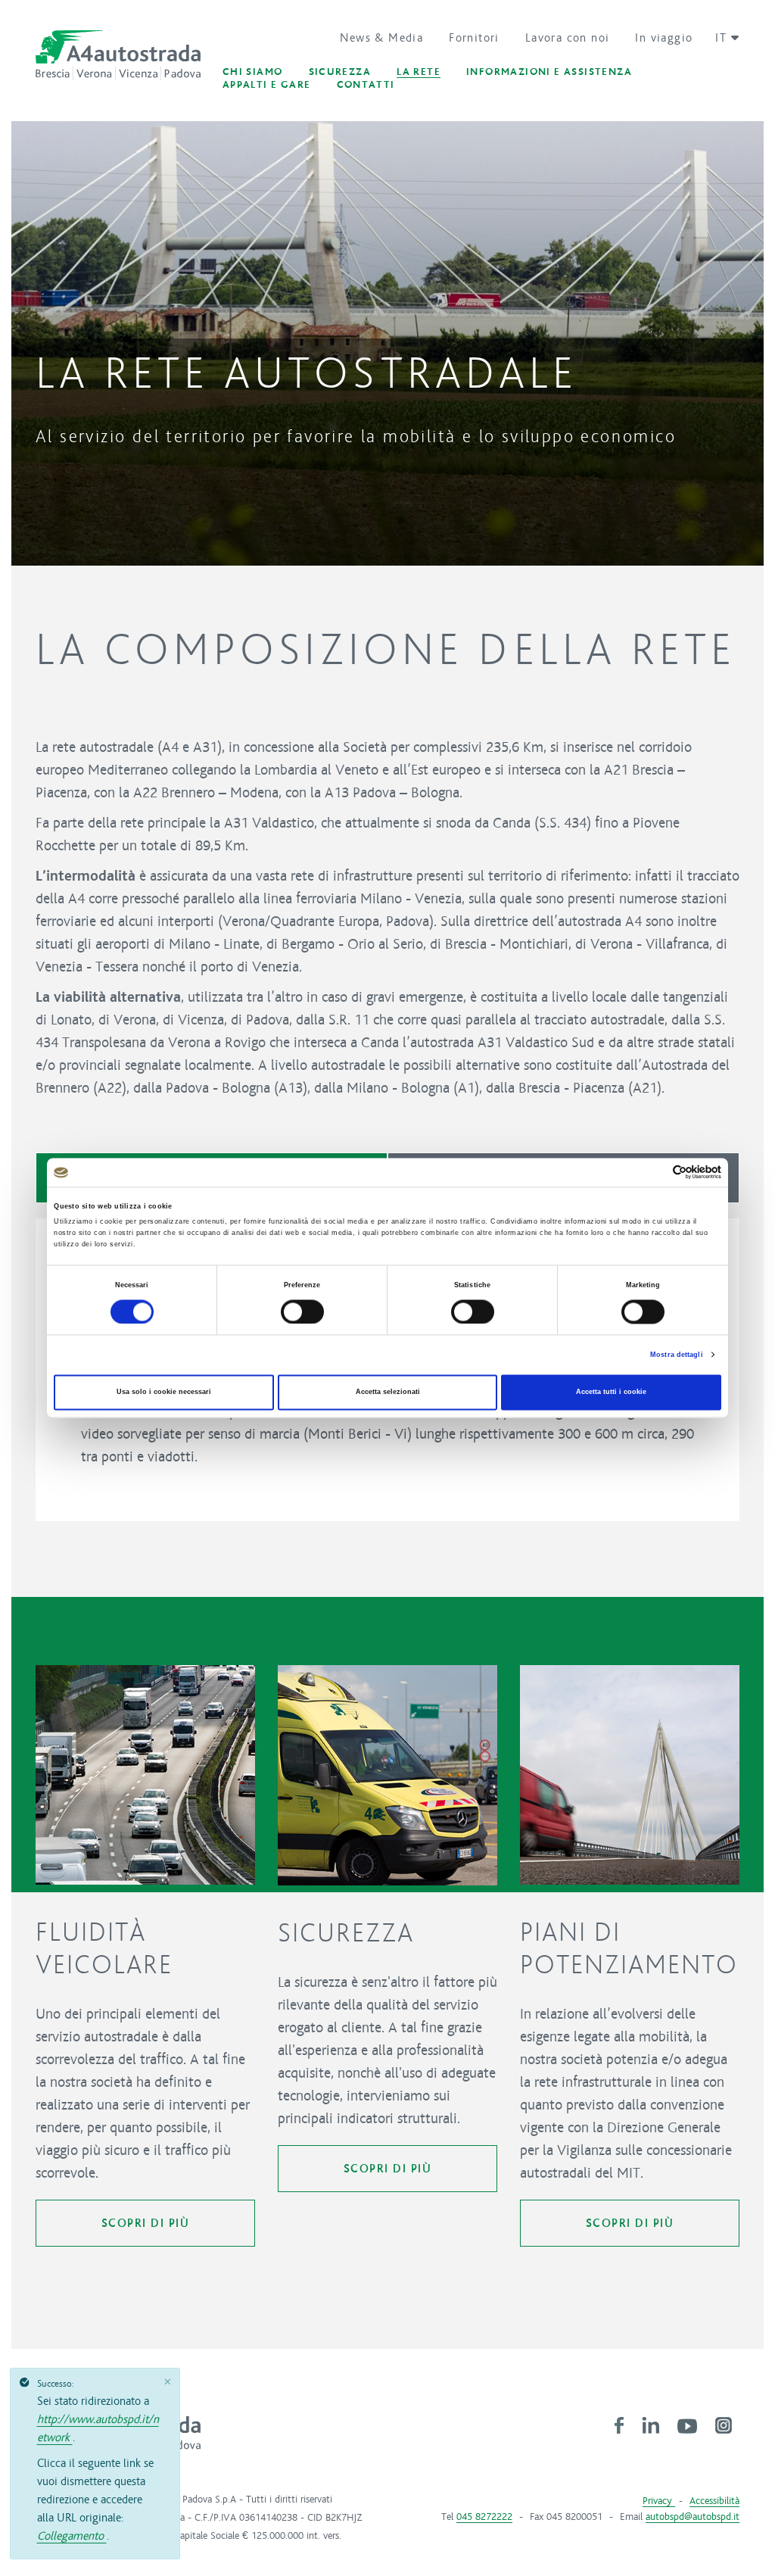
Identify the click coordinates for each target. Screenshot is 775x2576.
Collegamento (72, 2536)
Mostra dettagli (677, 1355)
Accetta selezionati (388, 1392)
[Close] (168, 2381)
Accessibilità (714, 2501)
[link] (619, 2425)
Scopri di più (146, 2223)
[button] (722, 38)
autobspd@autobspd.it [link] (693, 2517)
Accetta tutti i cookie (611, 1392)
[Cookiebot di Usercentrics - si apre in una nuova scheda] (655, 1173)
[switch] (302, 1311)
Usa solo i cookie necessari (164, 1392)
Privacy (659, 2501)
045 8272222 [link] (484, 2517)
